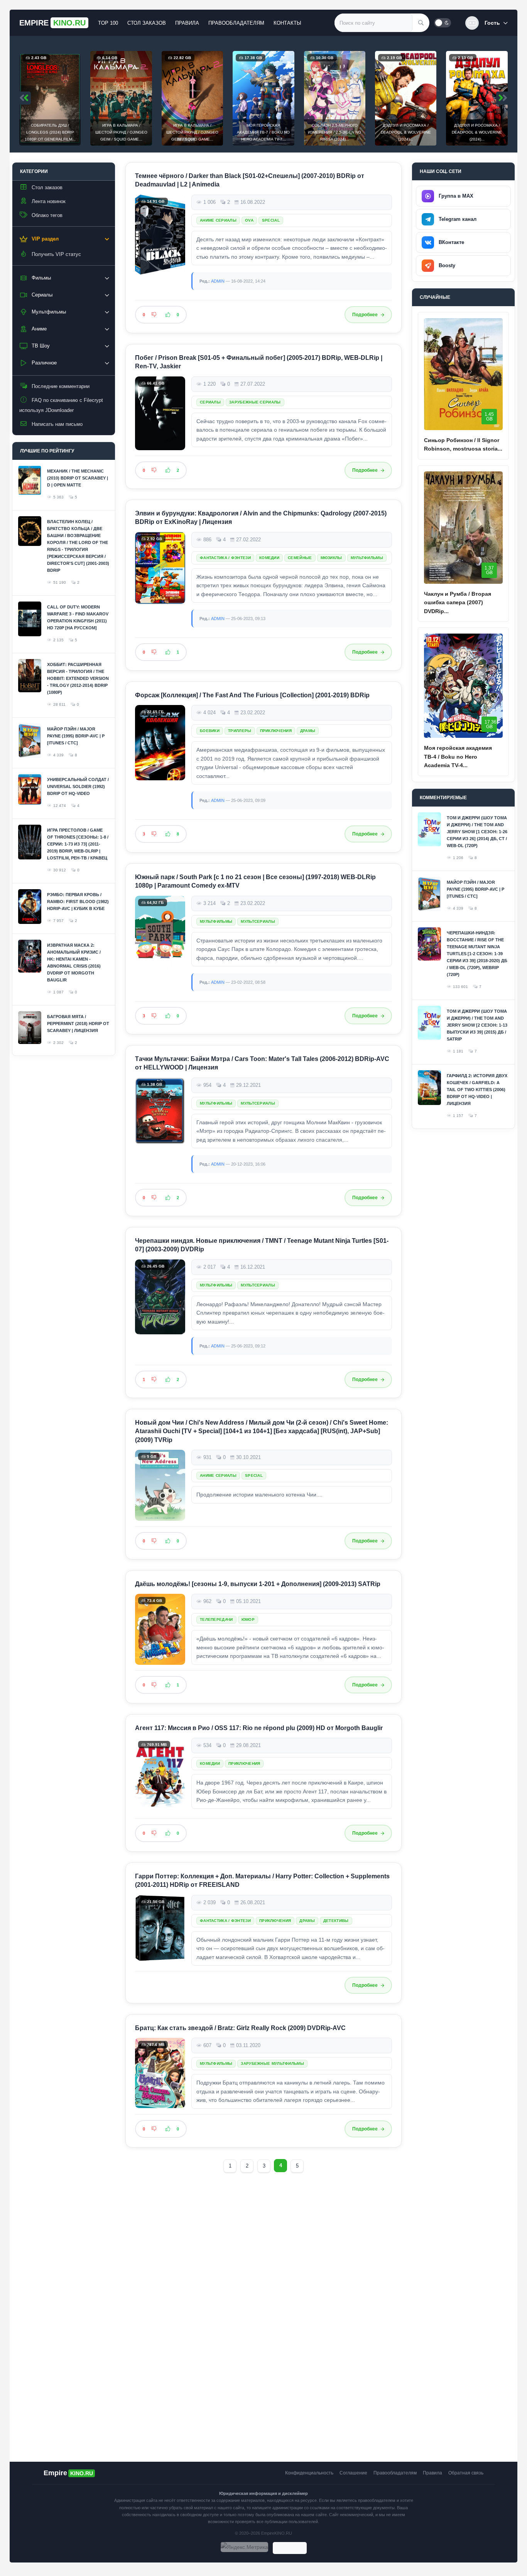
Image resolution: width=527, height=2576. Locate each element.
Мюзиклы (331, 558)
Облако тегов (47, 215)
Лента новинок (49, 201)
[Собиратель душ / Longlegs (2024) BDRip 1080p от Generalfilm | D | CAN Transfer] (50, 98)
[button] (486, 23)
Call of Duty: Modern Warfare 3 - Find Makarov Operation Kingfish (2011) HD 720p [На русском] (78, 617)
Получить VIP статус (56, 254)
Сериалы (210, 402)
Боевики (210, 731)
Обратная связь (466, 2473)
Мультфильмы (367, 558)
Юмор (248, 1619)
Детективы (336, 1921)
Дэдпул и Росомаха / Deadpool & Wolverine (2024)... (406, 132)
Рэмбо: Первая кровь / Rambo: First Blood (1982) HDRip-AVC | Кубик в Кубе (78, 902)
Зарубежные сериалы (255, 402)
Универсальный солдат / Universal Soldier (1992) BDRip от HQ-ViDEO (78, 786)
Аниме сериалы (218, 220)
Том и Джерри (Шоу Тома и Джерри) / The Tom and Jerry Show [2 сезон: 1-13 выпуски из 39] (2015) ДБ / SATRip (477, 1025)
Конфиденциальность (309, 2473)
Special (271, 220)
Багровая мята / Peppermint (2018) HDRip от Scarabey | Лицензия (78, 1024)
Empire (52, 23)
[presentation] (25, 98)
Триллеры (240, 731)
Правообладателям (236, 23)
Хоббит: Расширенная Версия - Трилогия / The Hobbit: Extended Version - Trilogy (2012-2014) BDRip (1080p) (78, 678)
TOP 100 (108, 23)
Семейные (300, 558)
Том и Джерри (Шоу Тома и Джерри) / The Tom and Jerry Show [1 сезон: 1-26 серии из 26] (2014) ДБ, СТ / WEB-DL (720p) (477, 832)
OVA (249, 220)
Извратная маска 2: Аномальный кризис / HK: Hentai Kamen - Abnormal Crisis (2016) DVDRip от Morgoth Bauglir (74, 963)
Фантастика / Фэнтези (225, 558)
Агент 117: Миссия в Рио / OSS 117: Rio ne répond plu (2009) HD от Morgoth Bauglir (259, 1728)
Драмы (308, 731)
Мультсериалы (258, 921)
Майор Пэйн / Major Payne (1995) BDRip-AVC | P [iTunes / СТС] (76, 736)
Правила (187, 23)
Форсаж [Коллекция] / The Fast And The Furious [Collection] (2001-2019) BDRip (252, 695)
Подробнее (365, 315)
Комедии (269, 558)
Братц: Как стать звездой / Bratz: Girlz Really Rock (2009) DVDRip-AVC (240, 2028)
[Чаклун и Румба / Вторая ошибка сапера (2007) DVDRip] (463, 528)
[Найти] (421, 23)
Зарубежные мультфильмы (272, 2064)
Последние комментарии (61, 386)
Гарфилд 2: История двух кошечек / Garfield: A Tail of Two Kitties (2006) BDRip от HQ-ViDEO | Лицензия (477, 1090)
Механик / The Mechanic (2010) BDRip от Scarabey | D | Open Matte (78, 478)
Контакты (287, 23)
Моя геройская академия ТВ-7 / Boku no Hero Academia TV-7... (263, 132)
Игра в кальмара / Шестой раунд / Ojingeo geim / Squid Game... (121, 132)
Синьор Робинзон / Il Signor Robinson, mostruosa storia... (463, 444)
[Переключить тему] (443, 23)
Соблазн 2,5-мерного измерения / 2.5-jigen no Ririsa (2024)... (334, 132)
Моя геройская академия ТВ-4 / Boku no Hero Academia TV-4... (458, 757)
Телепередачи (216, 1619)
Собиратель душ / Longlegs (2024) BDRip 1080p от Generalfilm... (50, 132)
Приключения (276, 731)
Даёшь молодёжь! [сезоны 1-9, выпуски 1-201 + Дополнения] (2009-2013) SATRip (258, 1584)
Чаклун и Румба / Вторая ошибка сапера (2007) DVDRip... (458, 602)
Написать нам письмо (57, 424)
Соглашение (353, 2473)
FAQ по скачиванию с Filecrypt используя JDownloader (61, 405)
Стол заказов (147, 23)
